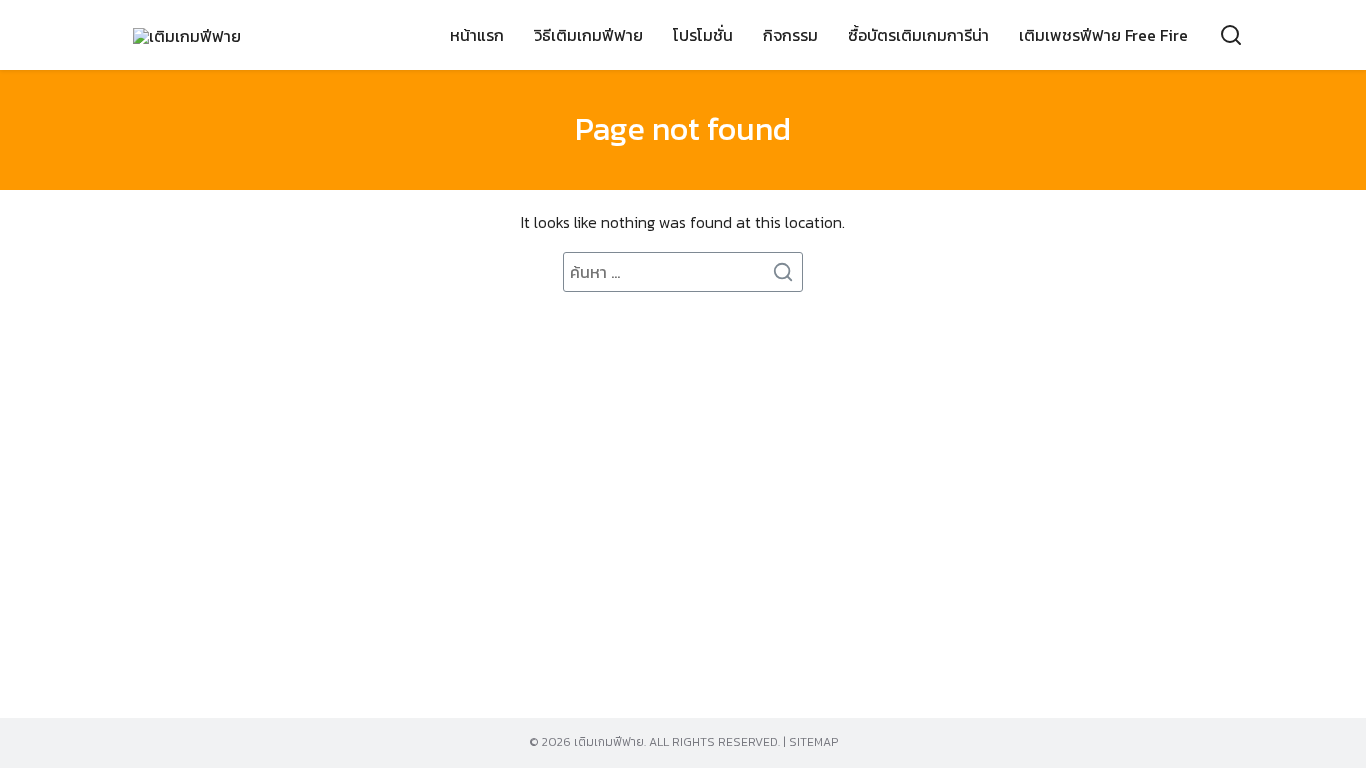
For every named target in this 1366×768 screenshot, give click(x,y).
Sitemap (813, 742)
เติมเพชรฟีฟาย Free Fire (1103, 35)
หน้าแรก (477, 35)
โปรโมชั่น (703, 35)
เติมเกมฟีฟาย (609, 742)
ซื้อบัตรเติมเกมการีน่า (918, 35)
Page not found (683, 129)
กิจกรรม (790, 35)
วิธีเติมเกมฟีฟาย (588, 35)
